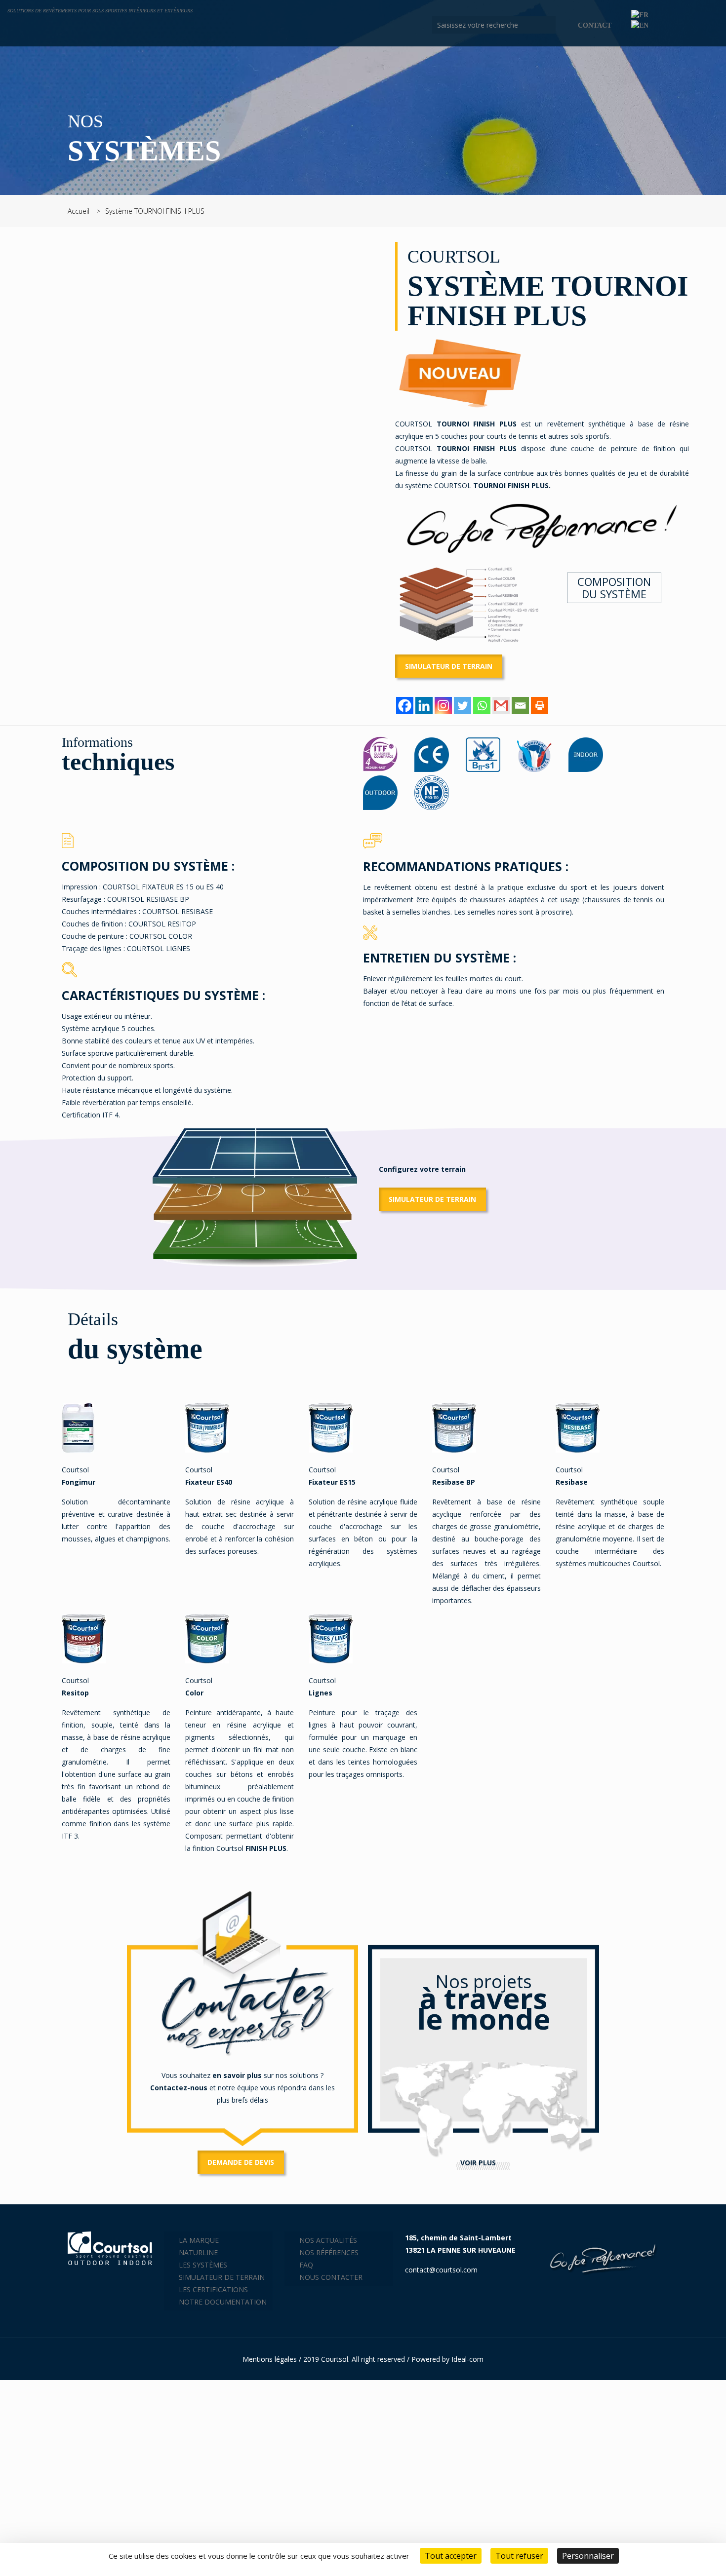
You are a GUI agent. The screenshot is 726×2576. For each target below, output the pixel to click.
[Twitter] (463, 706)
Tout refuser (519, 2556)
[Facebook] (673, 25)
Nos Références (329, 2252)
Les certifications (213, 2289)
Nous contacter (331, 2277)
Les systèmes (203, 2265)
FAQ (306, 2265)
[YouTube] (687, 25)
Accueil (79, 211)
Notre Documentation (223, 2302)
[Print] (540, 706)
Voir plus (478, 2163)
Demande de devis (241, 2162)
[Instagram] (713, 25)
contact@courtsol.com (441, 2270)
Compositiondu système (614, 588)
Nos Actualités (328, 2240)
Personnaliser (588, 2556)
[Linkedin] (424, 706)
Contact (595, 25)
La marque (199, 2240)
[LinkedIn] (700, 25)
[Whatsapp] (482, 706)
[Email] (520, 706)
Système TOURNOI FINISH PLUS (155, 211)
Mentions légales (270, 2359)
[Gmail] (501, 706)
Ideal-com (467, 2359)
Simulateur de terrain (449, 666)
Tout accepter (451, 2556)
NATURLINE (198, 2252)
